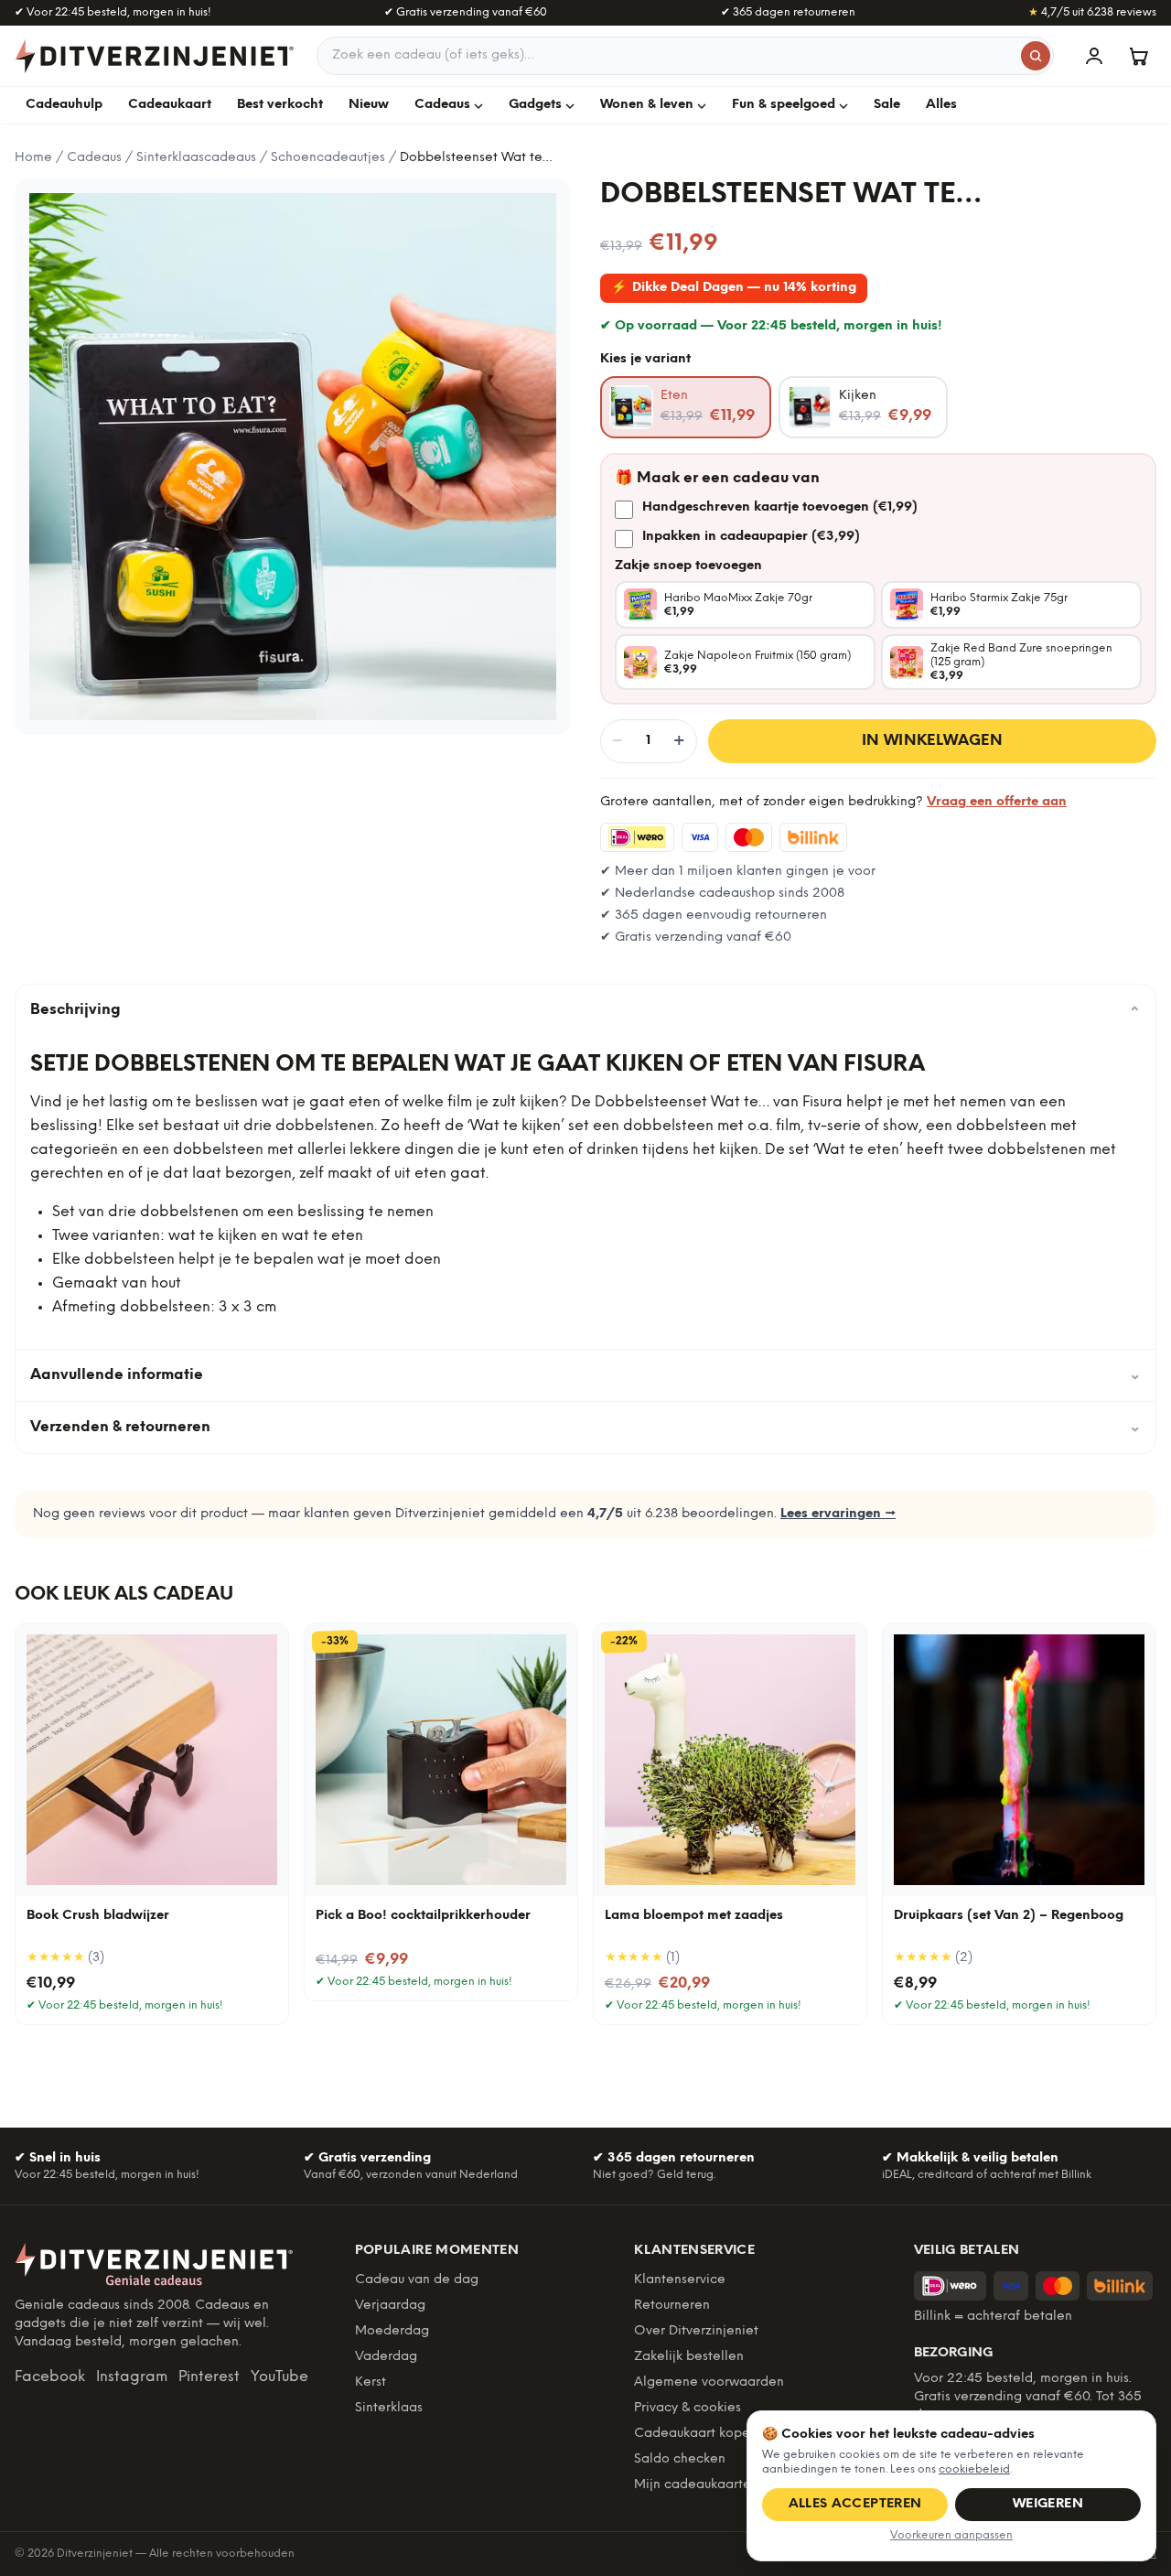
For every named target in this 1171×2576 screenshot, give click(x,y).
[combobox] (685, 56)
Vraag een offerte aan (997, 802)
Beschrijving (585, 1010)
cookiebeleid (974, 2469)
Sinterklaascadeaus (196, 158)
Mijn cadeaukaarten (696, 2485)
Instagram (132, 2377)
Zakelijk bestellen (689, 2357)
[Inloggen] (1094, 56)
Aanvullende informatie (585, 1375)
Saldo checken (680, 2459)
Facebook (50, 2377)
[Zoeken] (1036, 56)
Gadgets (535, 105)
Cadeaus (442, 105)
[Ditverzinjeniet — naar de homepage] (155, 56)
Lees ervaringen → (838, 1514)
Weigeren (1048, 2504)
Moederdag (392, 2331)
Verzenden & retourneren (585, 1427)
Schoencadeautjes (328, 158)
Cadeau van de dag (417, 2280)
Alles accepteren (855, 2504)
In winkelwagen (933, 741)
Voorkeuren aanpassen (951, 2535)
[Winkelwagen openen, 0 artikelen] (1138, 56)
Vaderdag (386, 2357)
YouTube (279, 2377)
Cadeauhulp (64, 105)
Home (33, 158)
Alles (941, 105)
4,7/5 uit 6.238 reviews (1092, 12)
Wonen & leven (647, 105)
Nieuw (369, 105)
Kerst (371, 2382)
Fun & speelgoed (784, 105)
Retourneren (672, 2306)
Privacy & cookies (688, 2408)
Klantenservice (680, 2280)
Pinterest (209, 2377)
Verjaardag (390, 2306)
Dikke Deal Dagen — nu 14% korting (734, 288)
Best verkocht (280, 105)
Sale (887, 105)
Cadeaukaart (170, 105)
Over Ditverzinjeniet (696, 2331)
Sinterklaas (389, 2408)
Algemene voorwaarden (709, 2382)
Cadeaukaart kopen (696, 2434)
